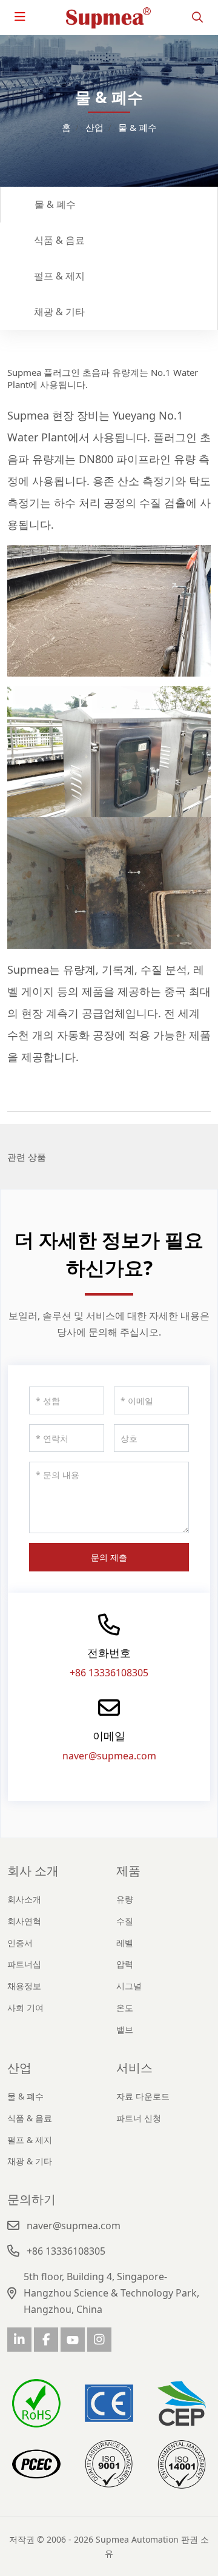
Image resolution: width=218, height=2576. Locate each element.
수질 (125, 1921)
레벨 (125, 1943)
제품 (128, 1871)
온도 (125, 2008)
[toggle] (20, 17)
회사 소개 (33, 1871)
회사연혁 (24, 1921)
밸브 (125, 2029)
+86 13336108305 (109, 1673)
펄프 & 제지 (59, 276)
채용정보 (24, 1986)
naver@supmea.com (109, 1756)
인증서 (20, 1943)
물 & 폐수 (55, 204)
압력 (125, 1964)
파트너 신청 (139, 2118)
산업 (19, 2068)
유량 (125, 1899)
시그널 (129, 1986)
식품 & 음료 (59, 240)
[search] (197, 17)
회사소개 (24, 1899)
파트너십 (24, 1964)
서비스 (134, 2068)
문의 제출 (109, 1557)
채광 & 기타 (59, 312)
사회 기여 (25, 2008)
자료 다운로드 (143, 2096)
